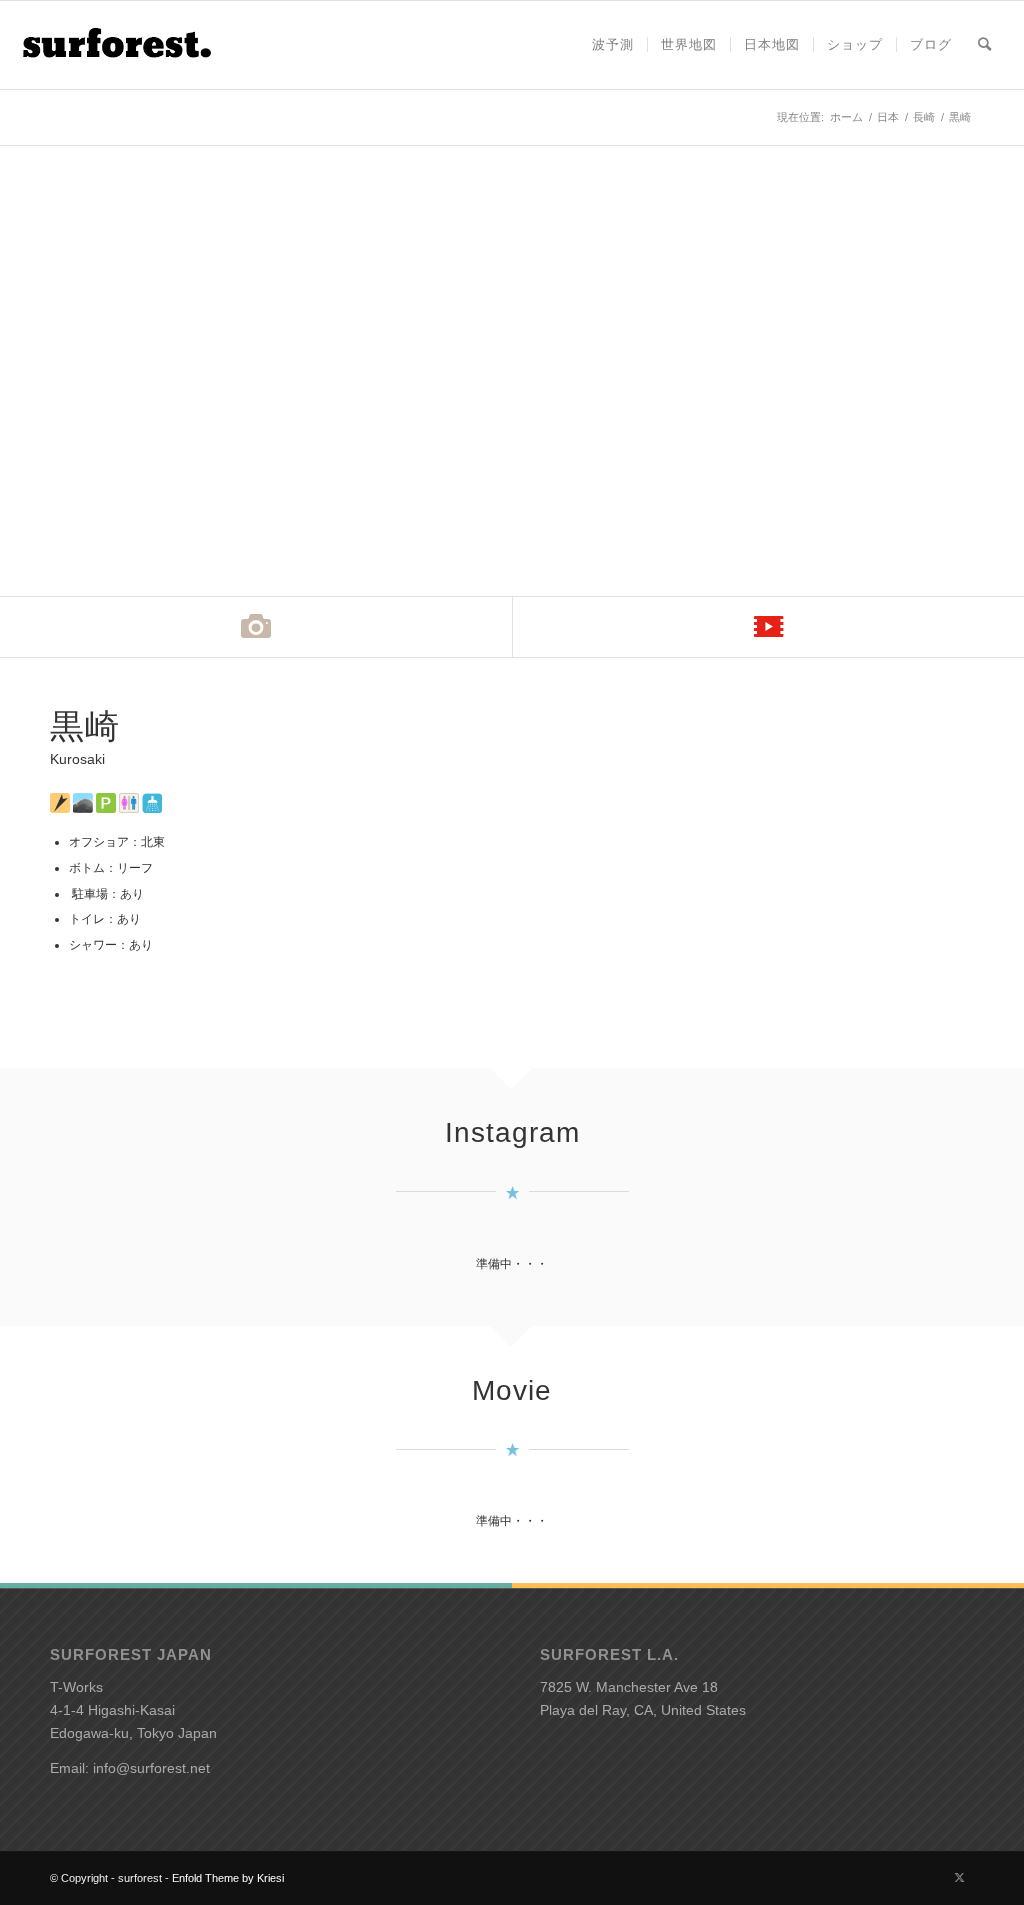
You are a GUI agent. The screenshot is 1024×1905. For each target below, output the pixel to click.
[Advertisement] (757, 848)
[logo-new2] (116, 45)
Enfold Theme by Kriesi (228, 1878)
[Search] (984, 45)
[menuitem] (613, 45)
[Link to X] (959, 1877)
